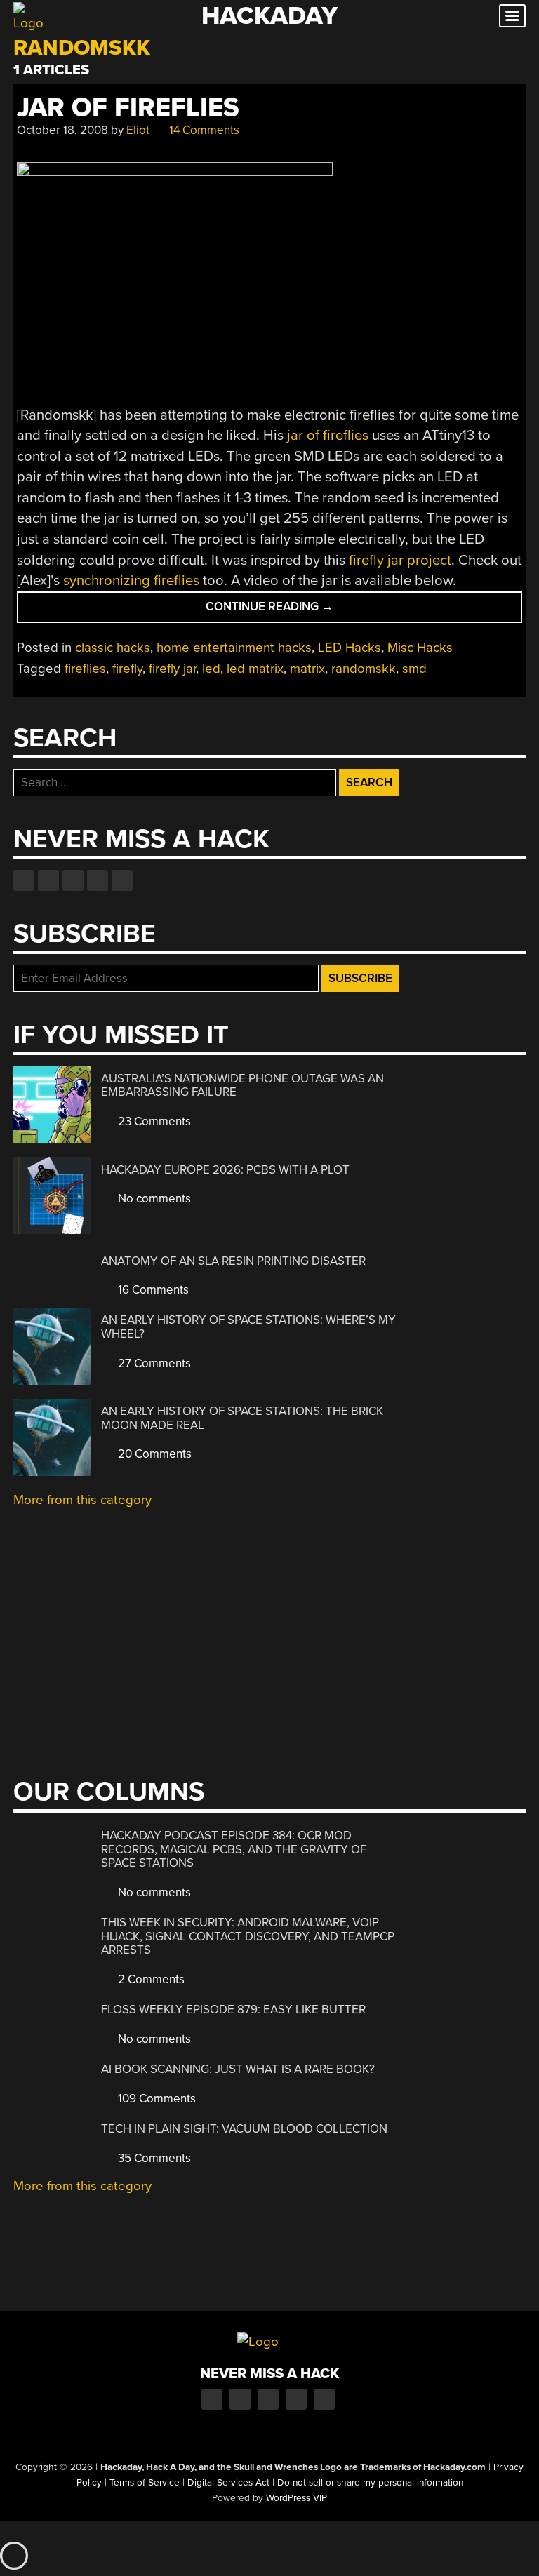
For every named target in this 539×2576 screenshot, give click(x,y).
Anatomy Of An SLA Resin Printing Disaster (233, 1261)
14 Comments (203, 130)
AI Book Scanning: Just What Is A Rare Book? (238, 2069)
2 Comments (150, 1979)
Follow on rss (98, 880)
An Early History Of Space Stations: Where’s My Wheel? (248, 1327)
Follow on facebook (24, 880)
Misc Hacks (420, 648)
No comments (153, 1199)
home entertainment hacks (234, 648)
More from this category (82, 1500)
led (211, 669)
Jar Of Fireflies (128, 108)
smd (414, 669)
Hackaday (269, 16)
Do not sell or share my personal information (370, 2483)
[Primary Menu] (512, 16)
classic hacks (113, 648)
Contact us (122, 880)
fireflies (85, 669)
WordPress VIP (297, 2498)
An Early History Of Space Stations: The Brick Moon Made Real (242, 1418)
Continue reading (293, 611)
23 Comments (153, 1121)
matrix (307, 669)
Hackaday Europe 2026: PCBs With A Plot (225, 1170)
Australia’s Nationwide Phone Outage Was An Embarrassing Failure (242, 1086)
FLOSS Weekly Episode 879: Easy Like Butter (233, 2010)
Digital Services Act (228, 2483)
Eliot (138, 130)
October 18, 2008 (62, 130)
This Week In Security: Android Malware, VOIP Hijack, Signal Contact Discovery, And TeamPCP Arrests (248, 1936)
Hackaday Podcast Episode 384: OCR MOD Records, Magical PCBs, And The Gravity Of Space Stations (234, 1849)
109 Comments (155, 2099)
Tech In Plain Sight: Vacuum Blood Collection (244, 2129)
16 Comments (152, 1290)
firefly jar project (400, 560)
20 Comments (153, 1454)
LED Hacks (350, 648)
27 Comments (153, 1363)
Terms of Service (145, 2483)
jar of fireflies (328, 435)
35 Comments (153, 2158)
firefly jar (172, 669)
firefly (127, 669)
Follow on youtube (73, 880)
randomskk (364, 669)
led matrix (255, 669)
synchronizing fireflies (131, 581)
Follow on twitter (48, 880)
